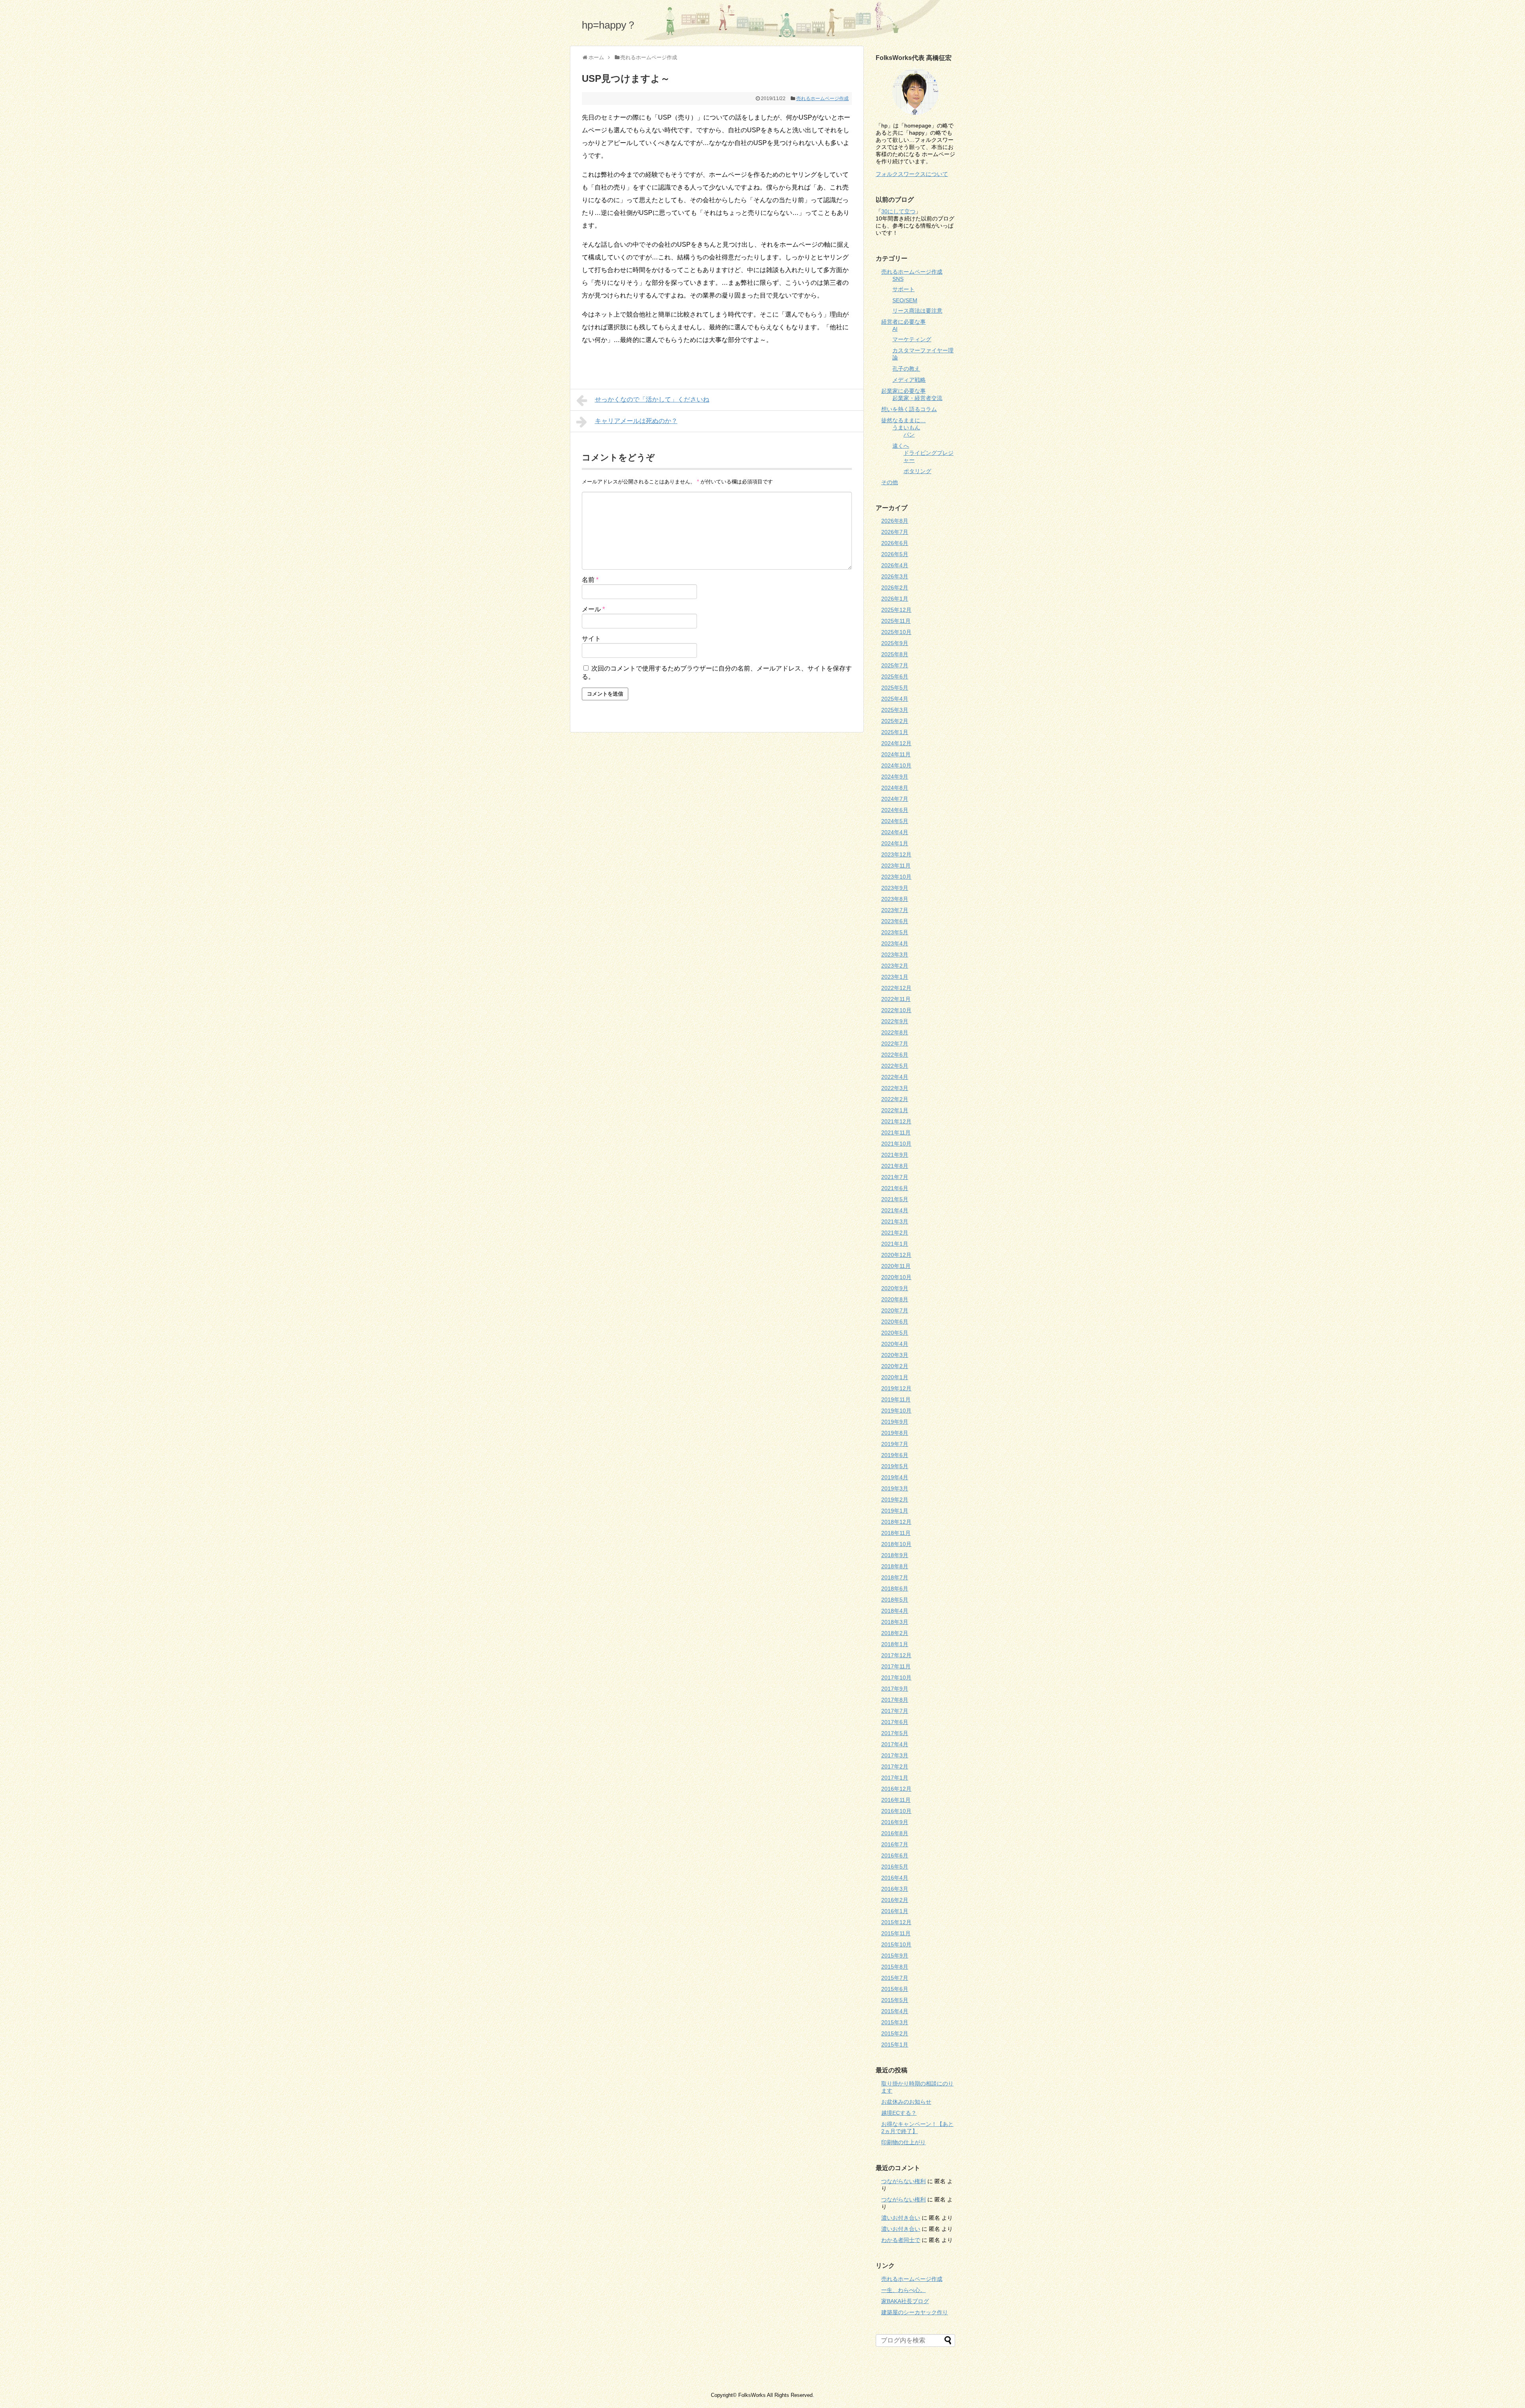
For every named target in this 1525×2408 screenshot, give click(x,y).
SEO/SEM (905, 300)
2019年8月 (895, 1433)
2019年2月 (895, 1500)
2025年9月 (895, 643)
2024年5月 (895, 821)
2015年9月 (895, 1956)
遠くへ (901, 446)
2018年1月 (895, 1644)
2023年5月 (895, 932)
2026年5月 (895, 554)
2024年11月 (896, 754)
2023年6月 (895, 921)
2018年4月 (895, 1611)
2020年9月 (895, 1288)
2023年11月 (896, 866)
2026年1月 (895, 599)
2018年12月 (896, 1522)
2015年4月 (895, 2011)
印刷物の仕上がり (903, 2142)
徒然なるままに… (903, 420)
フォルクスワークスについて (912, 174)
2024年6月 (895, 810)
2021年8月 (895, 1166)
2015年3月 (895, 2022)
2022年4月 (895, 1077)
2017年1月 (895, 1778)
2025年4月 (895, 699)
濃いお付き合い (901, 2218)
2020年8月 (895, 1299)
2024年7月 (895, 799)
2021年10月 (896, 1144)
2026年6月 (895, 543)
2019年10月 (896, 1411)
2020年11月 (896, 1266)
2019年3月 (895, 1488)
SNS (898, 279)
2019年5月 (895, 1466)
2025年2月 (895, 721)
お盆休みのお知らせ (906, 2102)
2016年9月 (895, 1822)
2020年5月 (895, 1333)
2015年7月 (895, 1978)
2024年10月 (896, 765)
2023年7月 (895, 910)
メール (593, 609)
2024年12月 (896, 743)
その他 (890, 482)
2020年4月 (895, 1344)
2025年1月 (895, 732)
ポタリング (917, 471)
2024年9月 (895, 777)
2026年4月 (895, 565)
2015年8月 (895, 1967)
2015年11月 (896, 1933)
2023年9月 (895, 888)
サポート (903, 289)
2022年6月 (895, 1055)
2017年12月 (896, 1655)
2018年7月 (895, 1577)
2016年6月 (895, 1855)
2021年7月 (895, 1177)
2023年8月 (895, 899)
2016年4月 (895, 1878)
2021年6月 (895, 1188)
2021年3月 (895, 1221)
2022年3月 (895, 1088)
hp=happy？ (609, 25)
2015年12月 (896, 1922)
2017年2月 (895, 1766)
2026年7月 (895, 532)
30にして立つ (898, 211)
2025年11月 (896, 621)
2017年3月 (895, 1755)
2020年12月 (896, 1255)
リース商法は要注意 (917, 311)
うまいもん (906, 427)
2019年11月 (896, 1399)
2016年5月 (895, 1867)
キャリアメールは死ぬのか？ (636, 421)
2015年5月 (895, 2000)
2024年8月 (895, 788)
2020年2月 (895, 1366)
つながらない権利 (903, 2181)
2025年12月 (896, 610)
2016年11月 (896, 1800)
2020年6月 (895, 1322)
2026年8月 (895, 521)
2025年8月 (895, 654)
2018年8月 (895, 1566)
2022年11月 (896, 999)
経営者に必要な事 (903, 322)
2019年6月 (895, 1455)
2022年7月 (895, 1044)
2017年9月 (895, 1689)
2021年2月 (895, 1233)
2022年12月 (896, 988)
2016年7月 (895, 1844)
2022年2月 (895, 1099)
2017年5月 (895, 1733)
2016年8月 (895, 1833)
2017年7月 (895, 1711)
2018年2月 (895, 1633)
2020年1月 (895, 1377)
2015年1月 (895, 2045)
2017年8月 (895, 1700)
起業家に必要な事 (903, 391)
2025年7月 (895, 665)
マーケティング (912, 339)
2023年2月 (895, 966)
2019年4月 (895, 1477)
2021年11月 (896, 1132)
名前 (590, 580)
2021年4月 (895, 1210)
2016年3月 (895, 1889)
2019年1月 (895, 1511)
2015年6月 (895, 1989)
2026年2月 (895, 588)
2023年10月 (896, 877)
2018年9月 (895, 1555)
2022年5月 (895, 1066)
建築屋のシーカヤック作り (915, 2312)
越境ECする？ (899, 2113)
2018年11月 (896, 1533)
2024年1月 (895, 843)
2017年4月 (895, 1744)
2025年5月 (895, 688)
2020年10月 (896, 1277)
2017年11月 (896, 1666)
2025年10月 (896, 632)
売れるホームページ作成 (822, 99)
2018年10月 (896, 1544)
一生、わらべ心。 (903, 2290)
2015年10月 (896, 1944)
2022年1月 (895, 1110)
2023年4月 (895, 943)
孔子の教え (906, 369)
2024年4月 (895, 832)
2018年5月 (895, 1600)
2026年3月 (895, 576)
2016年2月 (895, 1900)
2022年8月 (895, 1032)
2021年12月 (896, 1121)
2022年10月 (896, 1010)
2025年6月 (895, 676)
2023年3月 (895, 955)
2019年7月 (895, 1444)
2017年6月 (895, 1722)
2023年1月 (895, 977)
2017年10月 (896, 1677)
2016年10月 (896, 1811)
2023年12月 (896, 854)
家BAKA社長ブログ (905, 2301)
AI (895, 329)
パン (909, 435)
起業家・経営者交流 (917, 398)
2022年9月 (895, 1021)
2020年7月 (895, 1310)
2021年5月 (895, 1199)
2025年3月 (895, 710)
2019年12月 (896, 1388)
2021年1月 (895, 1244)
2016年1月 (895, 1911)
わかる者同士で (901, 2240)
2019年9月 (895, 1422)
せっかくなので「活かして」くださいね (652, 399)
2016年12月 (896, 1789)
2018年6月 (895, 1589)
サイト (591, 639)
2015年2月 (895, 2033)
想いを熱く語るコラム (909, 409)
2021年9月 (895, 1155)
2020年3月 (895, 1355)
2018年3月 (895, 1622)
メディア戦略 (909, 380)
